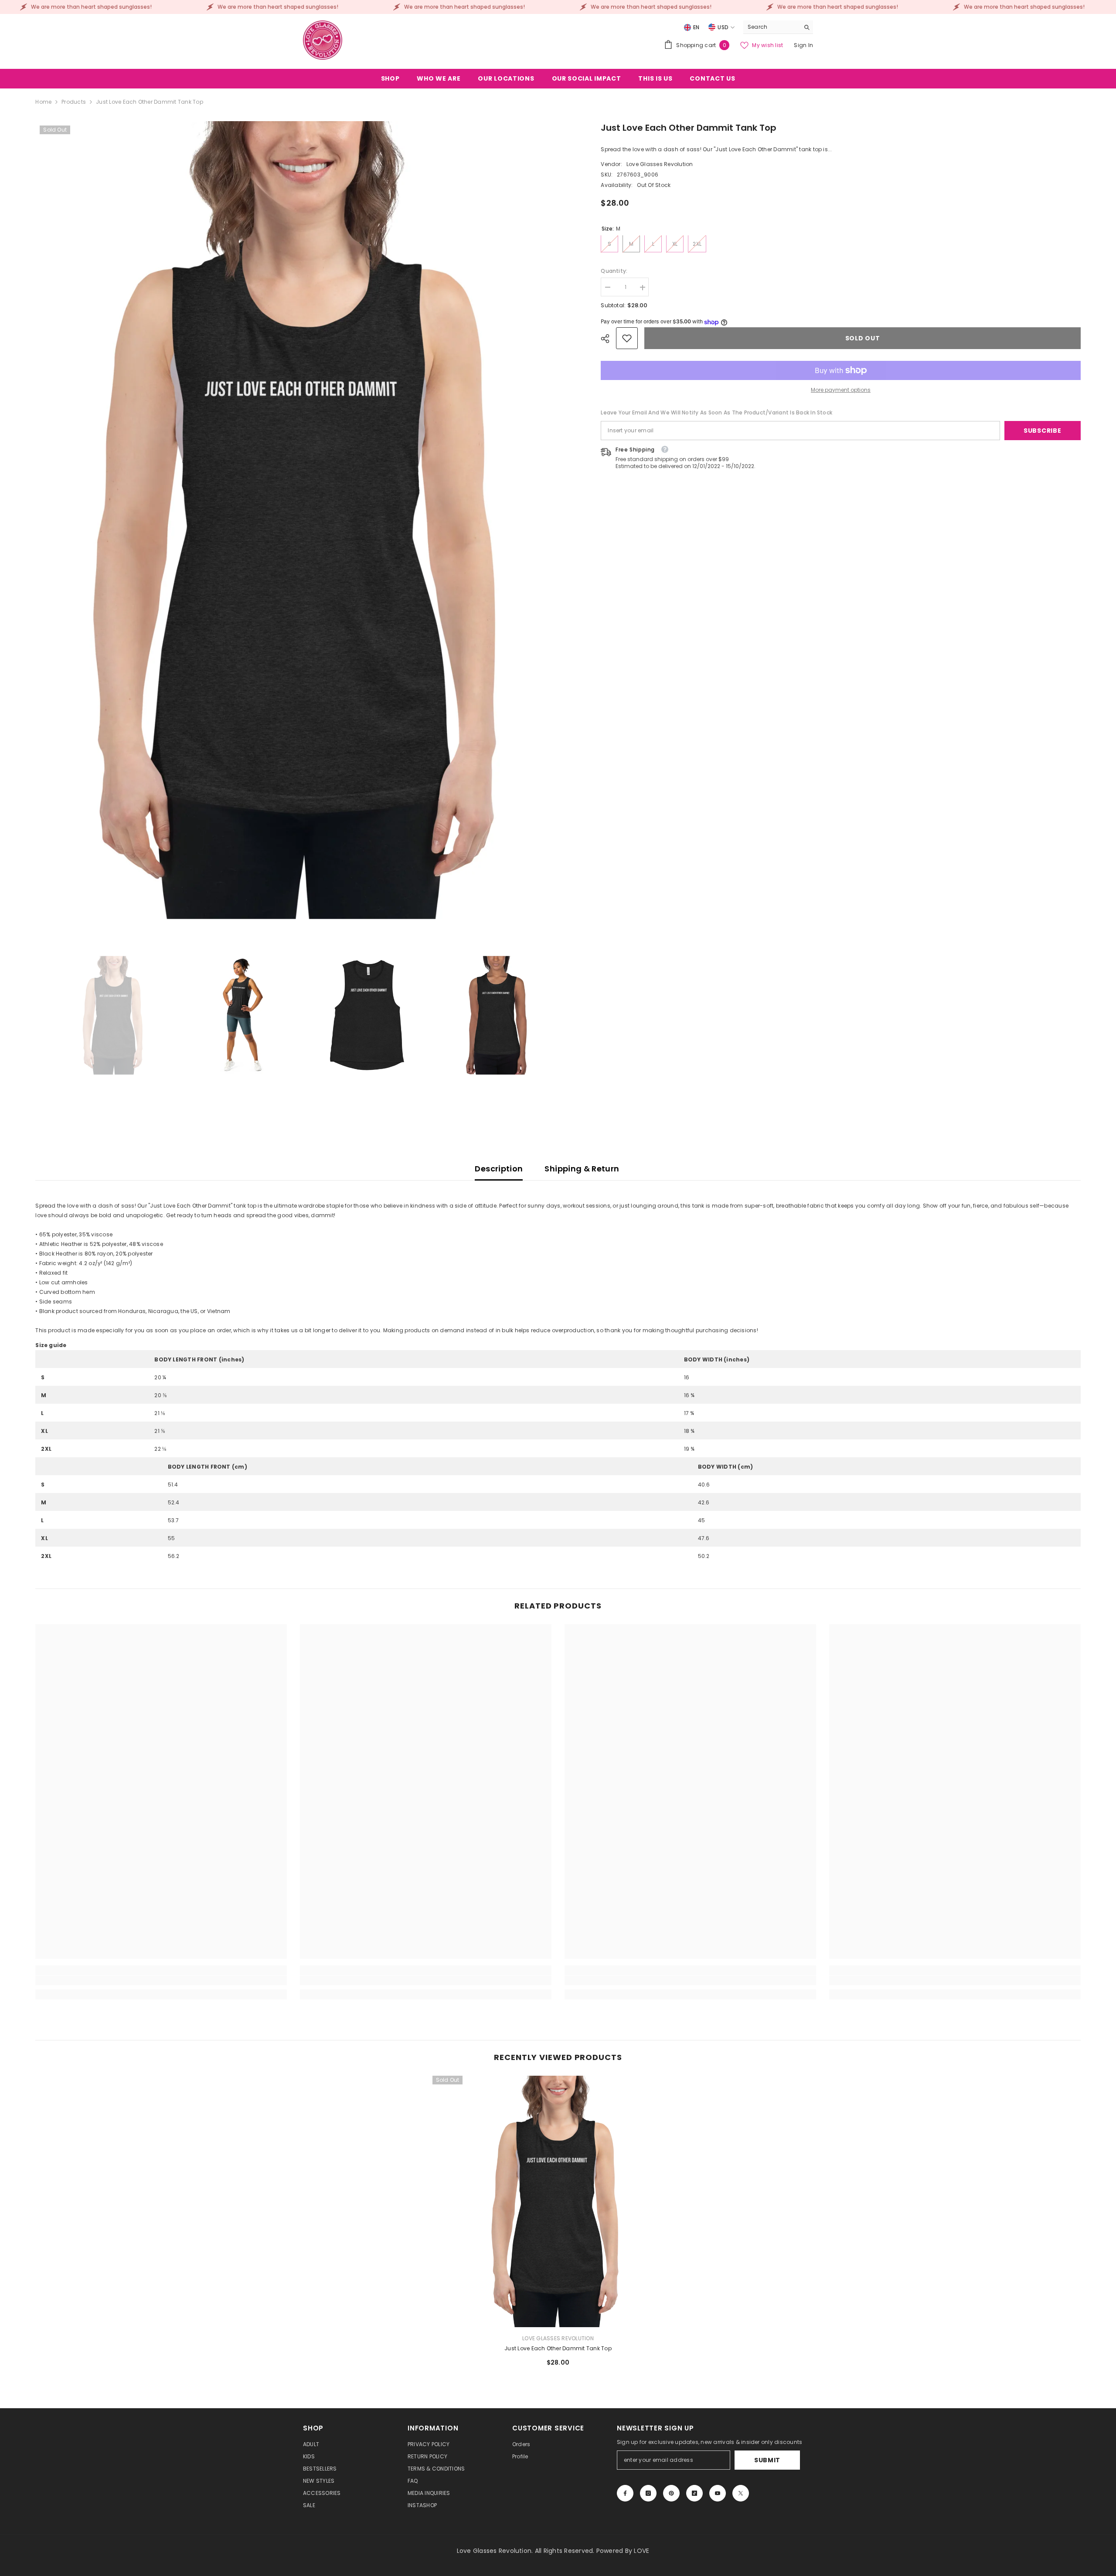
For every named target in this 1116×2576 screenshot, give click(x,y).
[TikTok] (694, 2493)
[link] (627, 338)
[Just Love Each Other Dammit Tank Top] (558, 2201)
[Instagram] (648, 2493)
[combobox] (771, 27)
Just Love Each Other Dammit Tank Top (558, 2348)
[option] (305, 520)
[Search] (778, 27)
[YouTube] (718, 2493)
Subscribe (1042, 431)
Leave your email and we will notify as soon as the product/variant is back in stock (716, 412)
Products (74, 102)
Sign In (803, 45)
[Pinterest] (671, 2493)
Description (499, 1169)
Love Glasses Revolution (660, 165)
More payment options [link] (841, 390)
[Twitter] (741, 2493)
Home (43, 102)
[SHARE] (608, 339)
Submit (767, 2460)
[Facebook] (625, 2493)
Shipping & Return (582, 1169)
